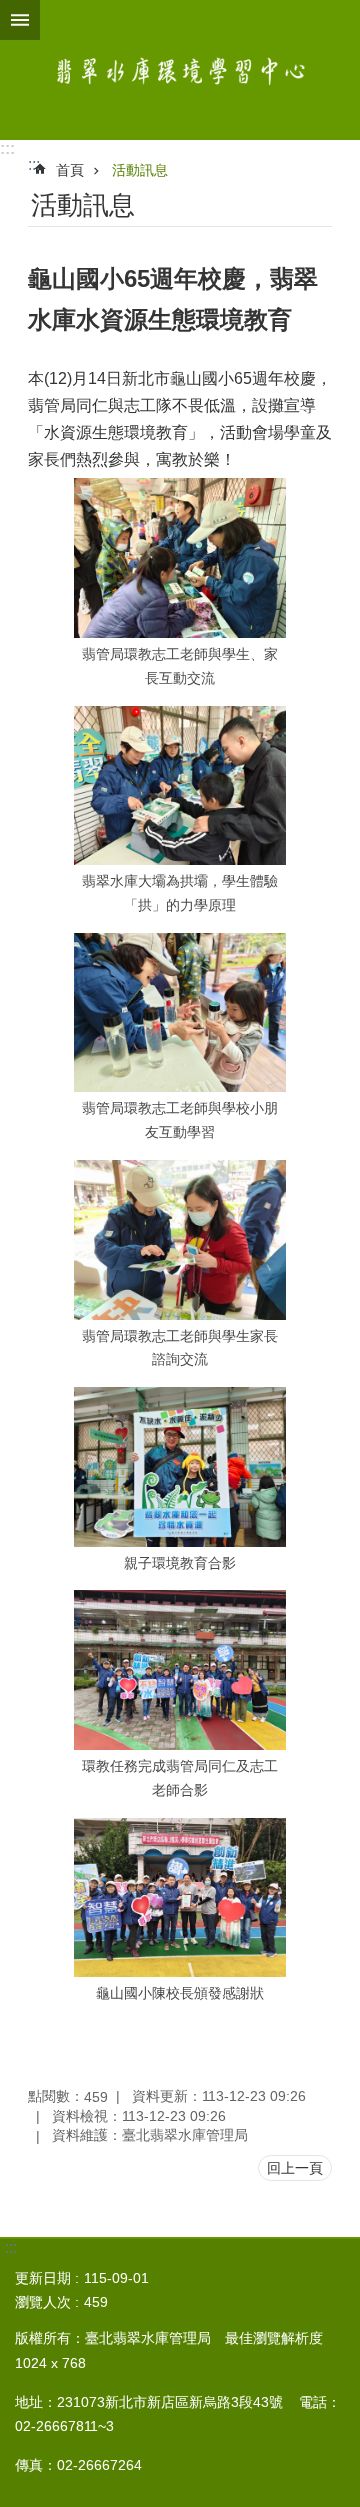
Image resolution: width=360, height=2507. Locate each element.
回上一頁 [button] (295, 2168)
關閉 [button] (20, 20)
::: (7, 148)
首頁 (70, 170)
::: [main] (34, 164)
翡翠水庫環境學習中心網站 (180, 70)
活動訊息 (140, 170)
